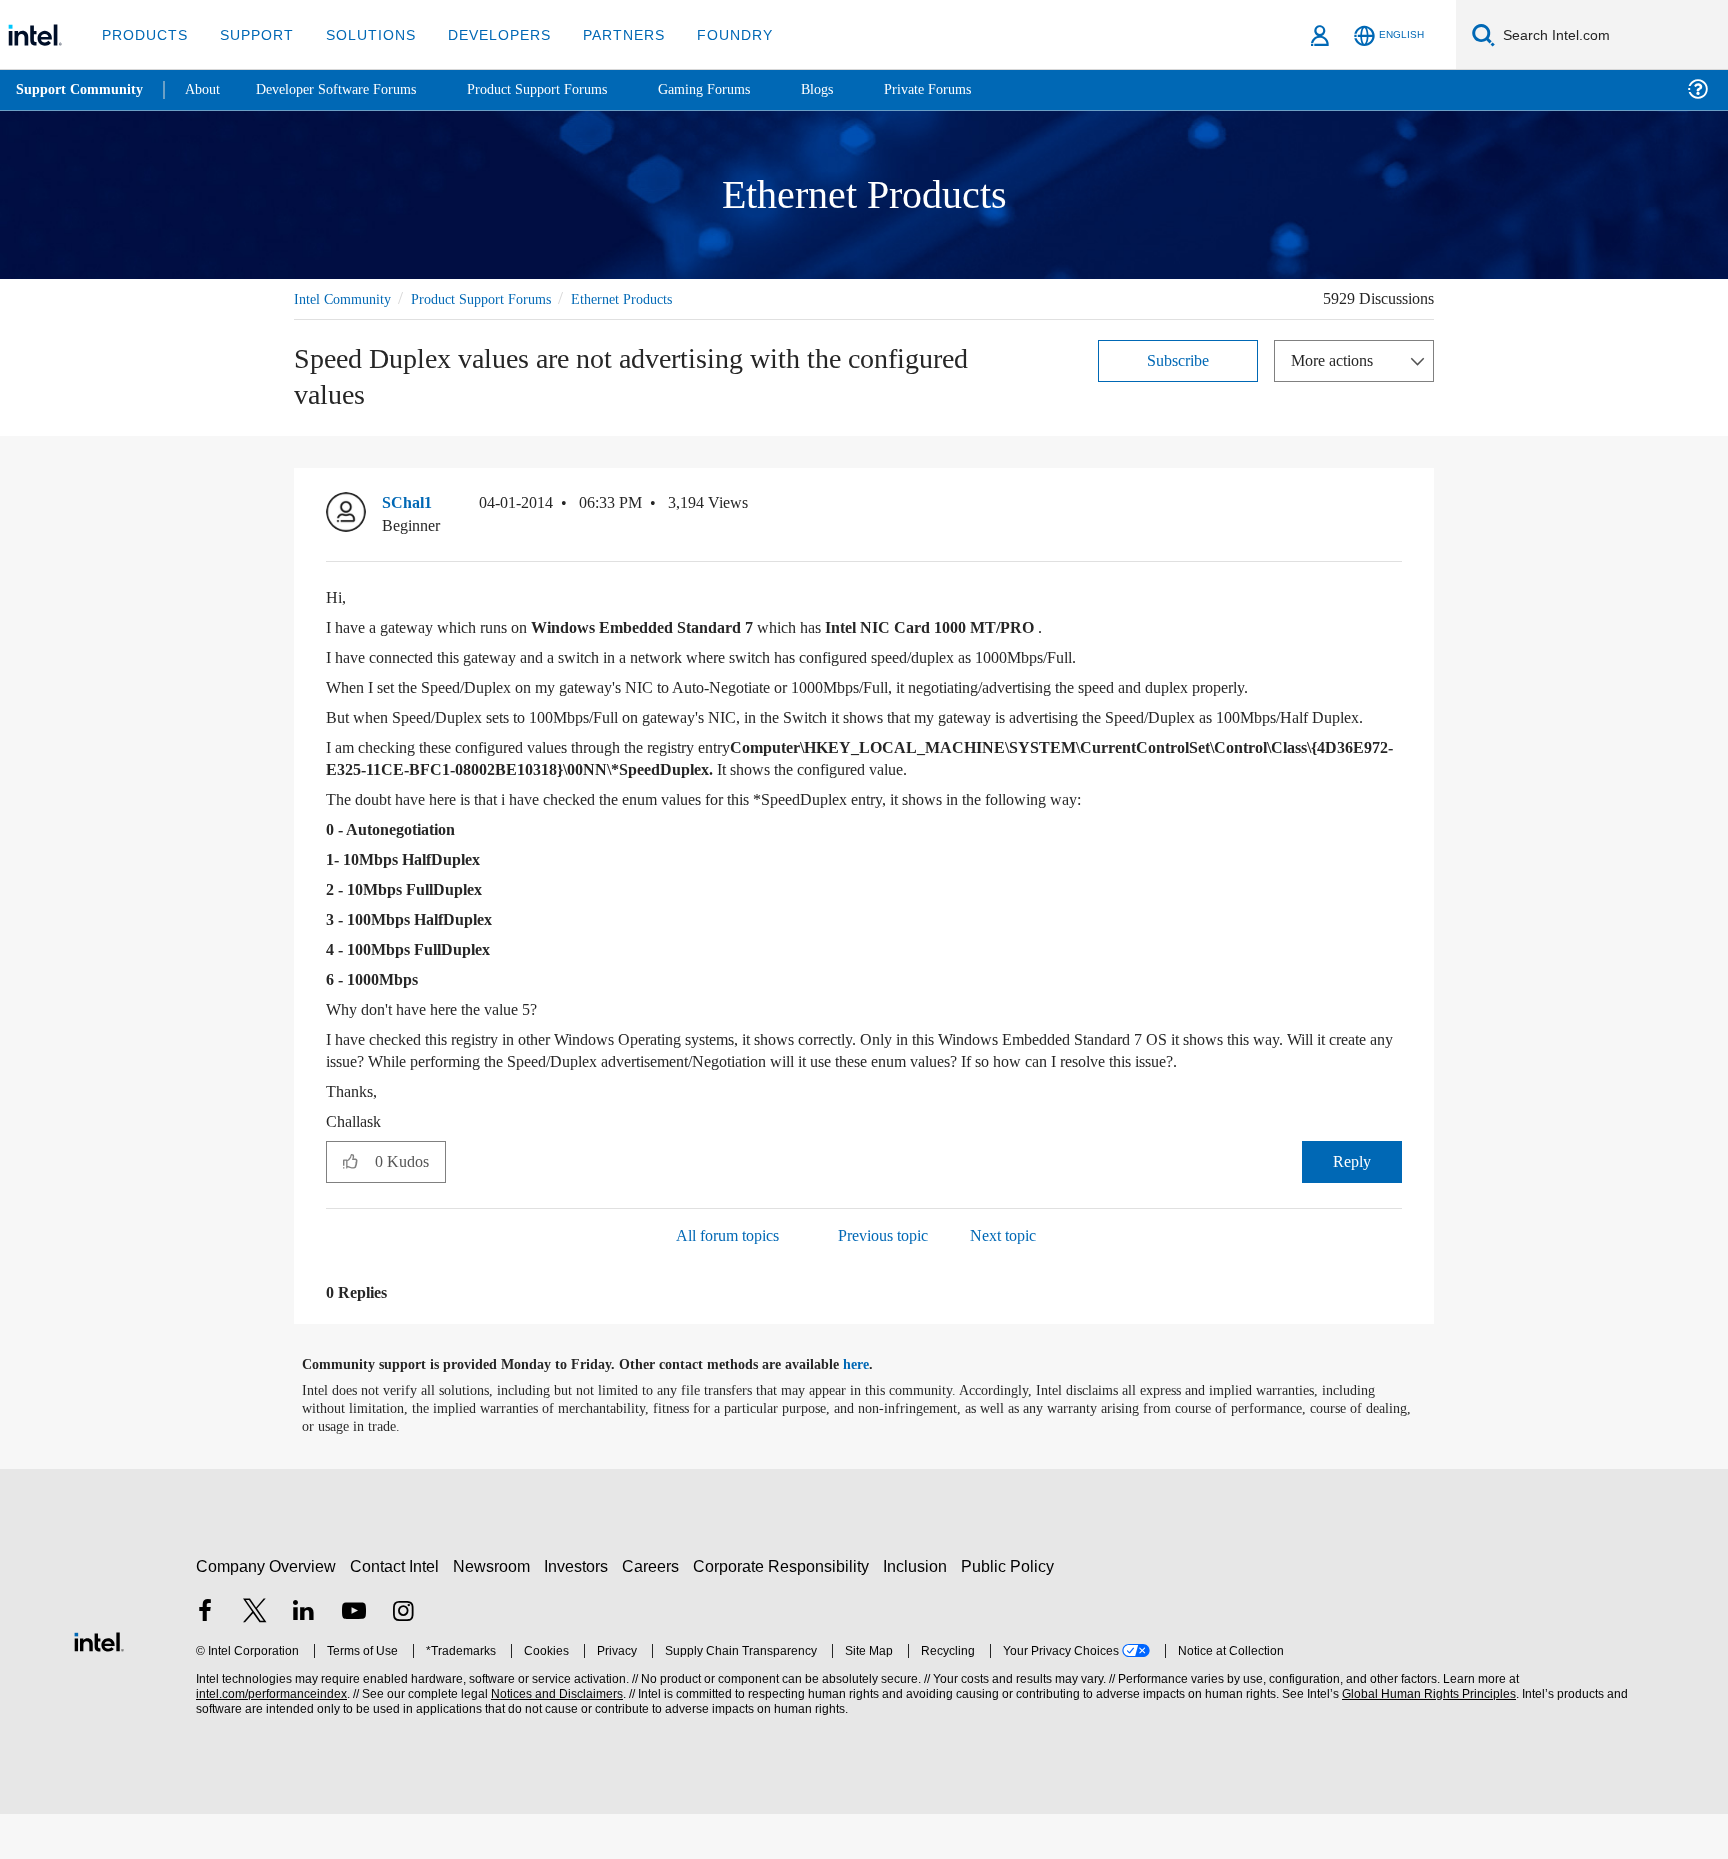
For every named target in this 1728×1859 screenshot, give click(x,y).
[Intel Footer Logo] (99, 1683)
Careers (654, 1610)
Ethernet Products (653, 298)
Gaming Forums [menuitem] (740, 89)
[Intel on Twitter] (255, 1657)
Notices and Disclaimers (555, 1738)
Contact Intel (397, 1610)
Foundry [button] (711, 34)
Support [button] (251, 34)
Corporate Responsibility (785, 1610)
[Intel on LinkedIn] (304, 1657)
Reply (1351, 1205)
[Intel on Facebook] (205, 1657)
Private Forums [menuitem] (971, 89)
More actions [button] (1337, 359)
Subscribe (1178, 359)
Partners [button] (603, 34)
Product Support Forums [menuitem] (565, 89)
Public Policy (1010, 1610)
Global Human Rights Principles (1426, 1738)
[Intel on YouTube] (354, 1657)
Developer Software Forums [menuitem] (351, 89)
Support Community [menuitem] (81, 90)
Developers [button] (484, 34)
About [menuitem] (208, 89)
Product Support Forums (497, 298)
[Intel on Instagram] (403, 1657)
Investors (580, 1610)
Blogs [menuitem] (857, 89)
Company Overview (266, 1610)
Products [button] (143, 34)
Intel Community (346, 298)
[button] (1394, 508)
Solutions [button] (361, 34)
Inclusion (919, 1610)
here (873, 1410)
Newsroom (495, 1610)
